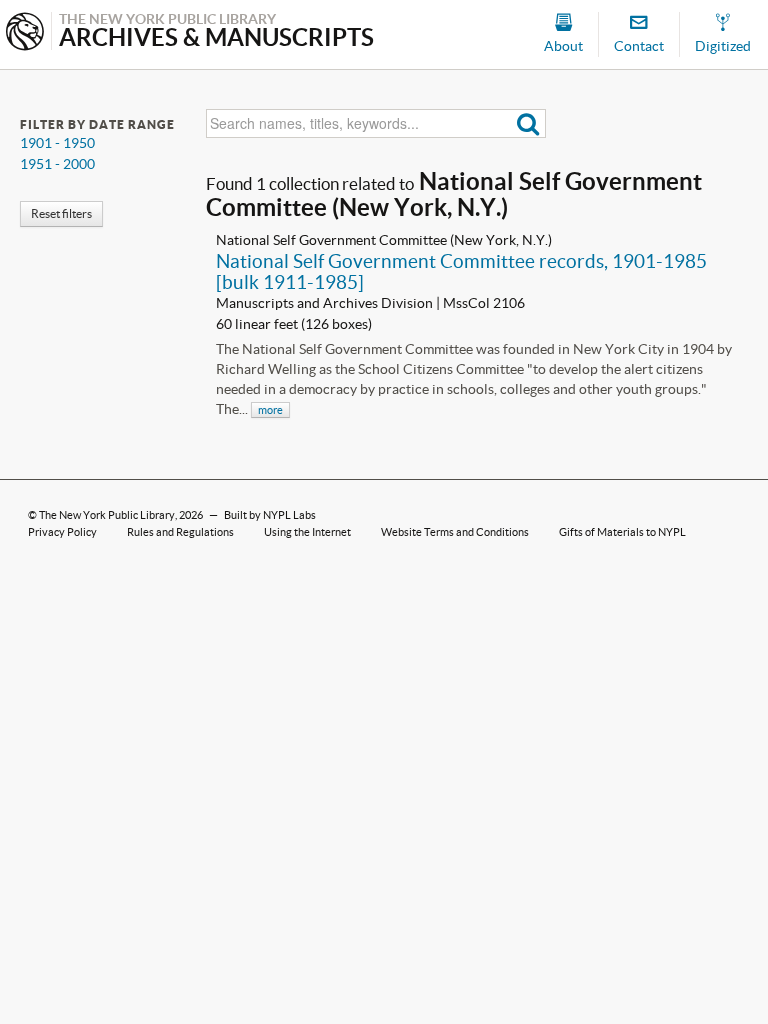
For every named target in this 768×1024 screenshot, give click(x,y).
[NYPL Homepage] (25, 33)
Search (528, 123)
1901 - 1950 (57, 143)
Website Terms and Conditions (455, 532)
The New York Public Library (107, 515)
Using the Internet (307, 532)
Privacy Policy (62, 532)
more (270, 410)
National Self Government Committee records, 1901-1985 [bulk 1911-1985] (461, 271)
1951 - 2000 (57, 164)
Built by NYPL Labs (270, 515)
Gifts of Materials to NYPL (622, 532)
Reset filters (61, 213)
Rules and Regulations (180, 532)
